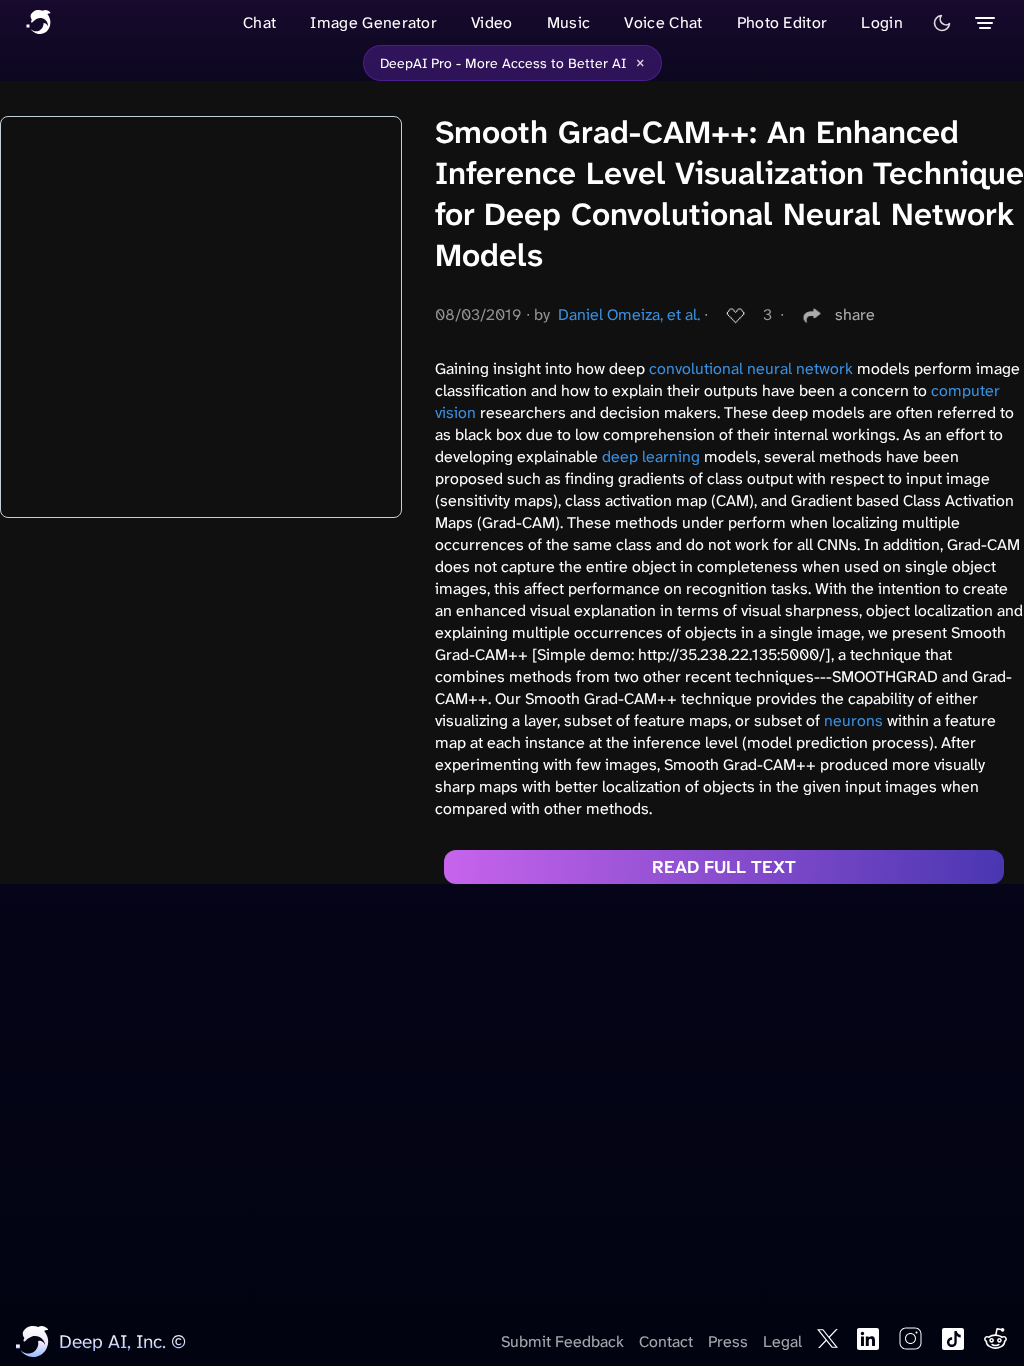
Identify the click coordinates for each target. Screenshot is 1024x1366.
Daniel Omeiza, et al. (629, 314)
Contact (666, 1341)
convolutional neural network (751, 368)
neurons (853, 720)
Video (492, 22)
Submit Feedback (562, 1341)
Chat (259, 22)
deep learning (651, 456)
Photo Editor (782, 22)
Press (728, 1341)
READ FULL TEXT (724, 867)
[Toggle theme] (942, 23)
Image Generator (373, 22)
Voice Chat (663, 22)
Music (569, 22)
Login (882, 22)
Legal (782, 1341)
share (855, 314)
